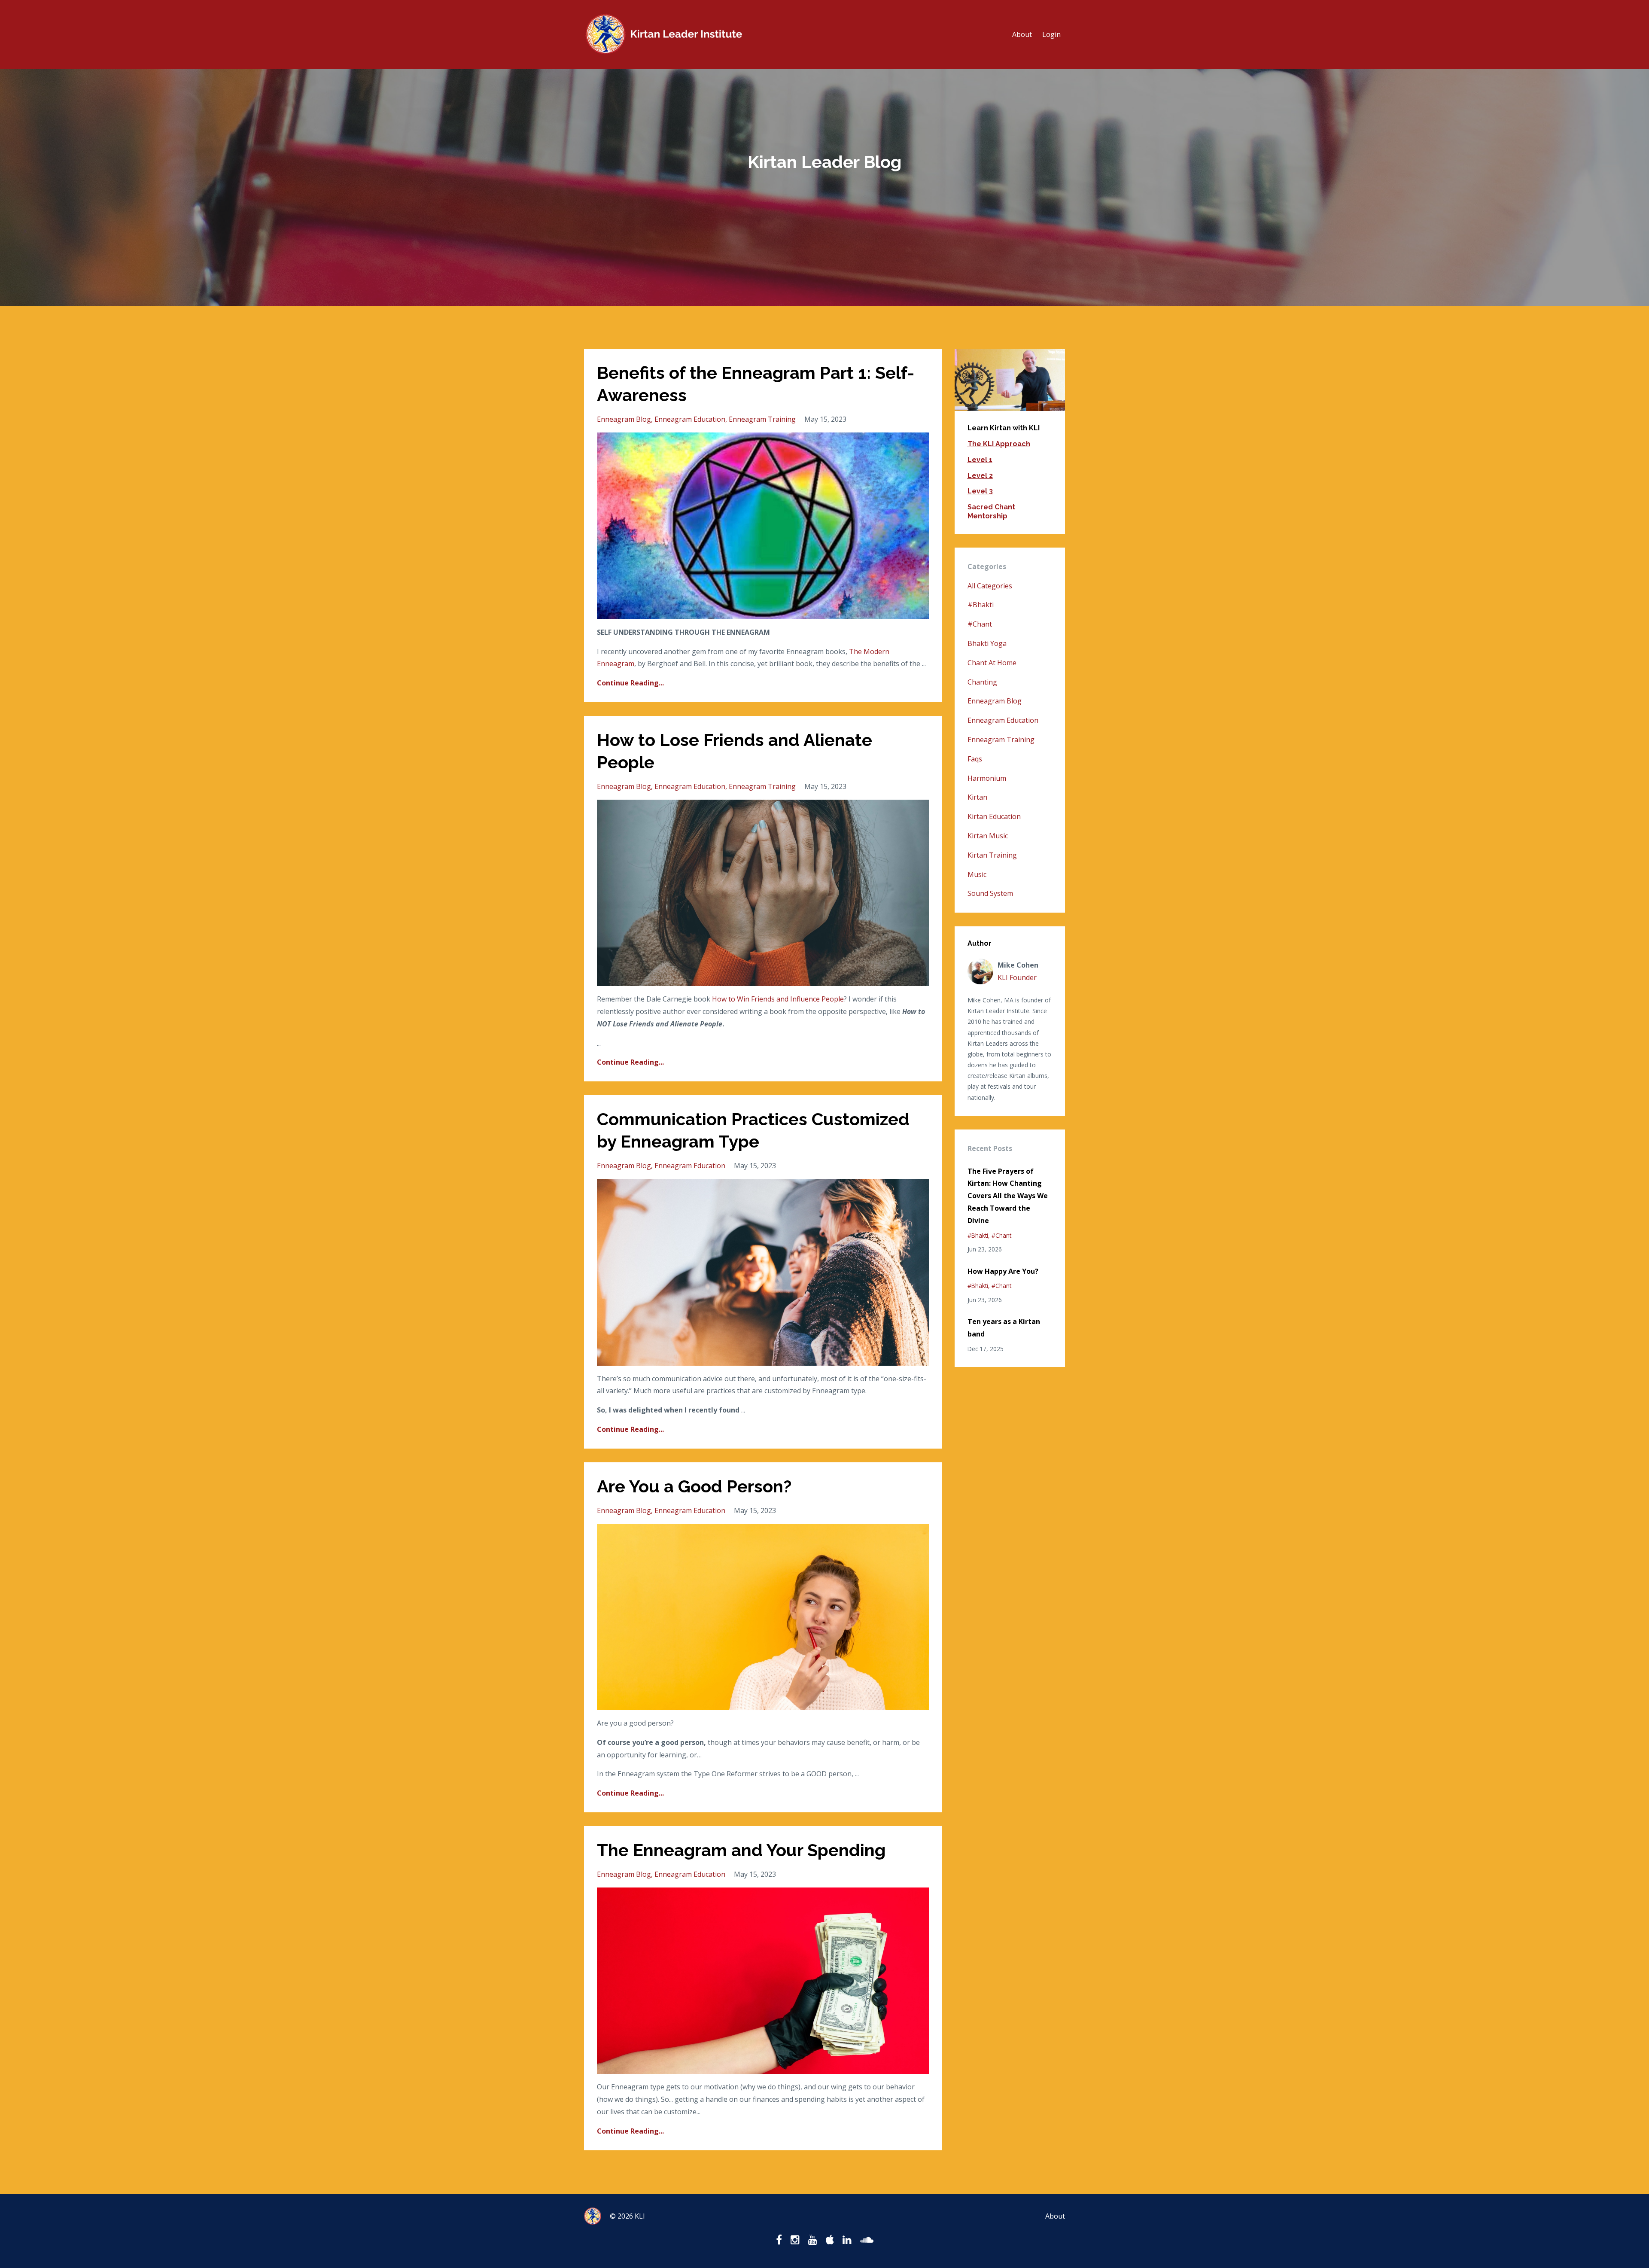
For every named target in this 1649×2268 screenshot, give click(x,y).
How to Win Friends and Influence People (778, 999)
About (1022, 34)
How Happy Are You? (1003, 1271)
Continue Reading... (630, 683)
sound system (990, 893)
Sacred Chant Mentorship (991, 511)
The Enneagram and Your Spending (741, 1850)
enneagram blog (624, 419)
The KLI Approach (999, 444)
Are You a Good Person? (694, 1486)
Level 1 (980, 460)
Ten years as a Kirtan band (1004, 1328)
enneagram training (762, 419)
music (977, 874)
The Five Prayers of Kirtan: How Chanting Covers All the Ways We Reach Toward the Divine (1008, 1196)
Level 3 (980, 491)
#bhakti (981, 605)
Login (1051, 34)
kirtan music (988, 836)
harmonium (987, 778)
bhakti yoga (987, 643)
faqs (975, 759)
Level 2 (980, 476)
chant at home (992, 663)
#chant (980, 624)
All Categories (990, 586)
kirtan (977, 797)
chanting (982, 682)
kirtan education (994, 816)
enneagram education (690, 419)
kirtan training (992, 855)
